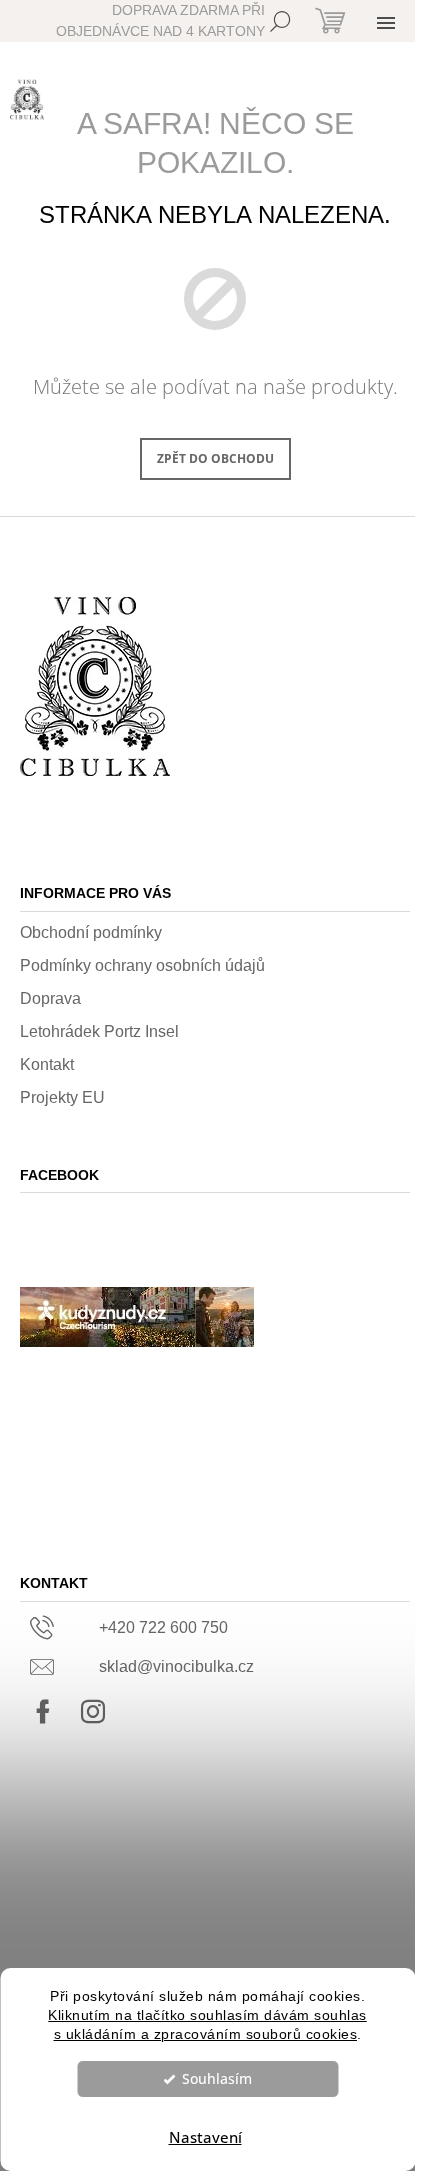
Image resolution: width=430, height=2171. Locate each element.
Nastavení (205, 2137)
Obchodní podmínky (91, 932)
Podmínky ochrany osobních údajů (142, 965)
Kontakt (47, 1064)
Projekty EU (62, 1097)
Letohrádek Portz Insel (99, 1031)
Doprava (50, 998)
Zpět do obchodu (215, 458)
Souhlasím (217, 2079)
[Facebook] (43, 1712)
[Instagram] (93, 1712)
